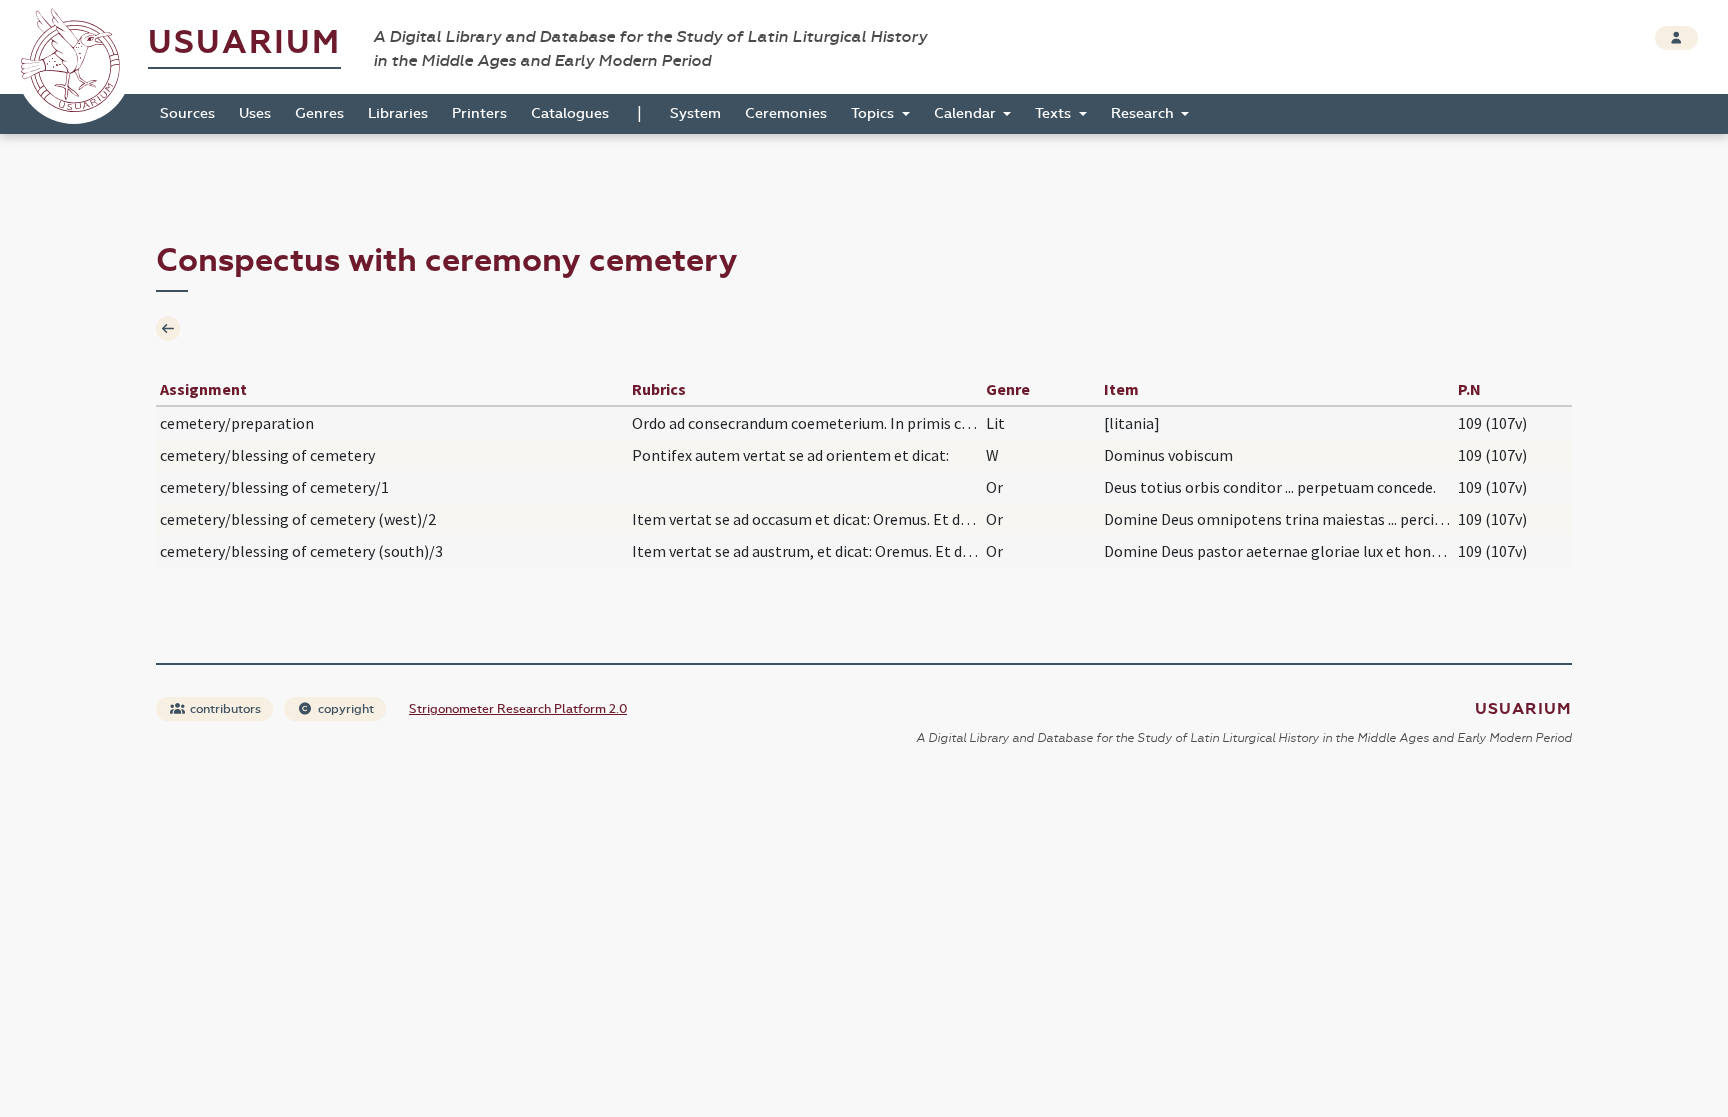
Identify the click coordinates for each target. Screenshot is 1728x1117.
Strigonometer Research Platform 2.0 (518, 709)
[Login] (1676, 38)
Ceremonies (786, 113)
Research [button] (1144, 113)
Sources (187, 113)
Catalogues (570, 113)
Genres (319, 113)
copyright (344, 709)
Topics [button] (874, 113)
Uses (255, 113)
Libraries (398, 113)
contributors (224, 709)
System (695, 113)
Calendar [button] (967, 113)
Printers (479, 113)
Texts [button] (1055, 113)
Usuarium (244, 42)
